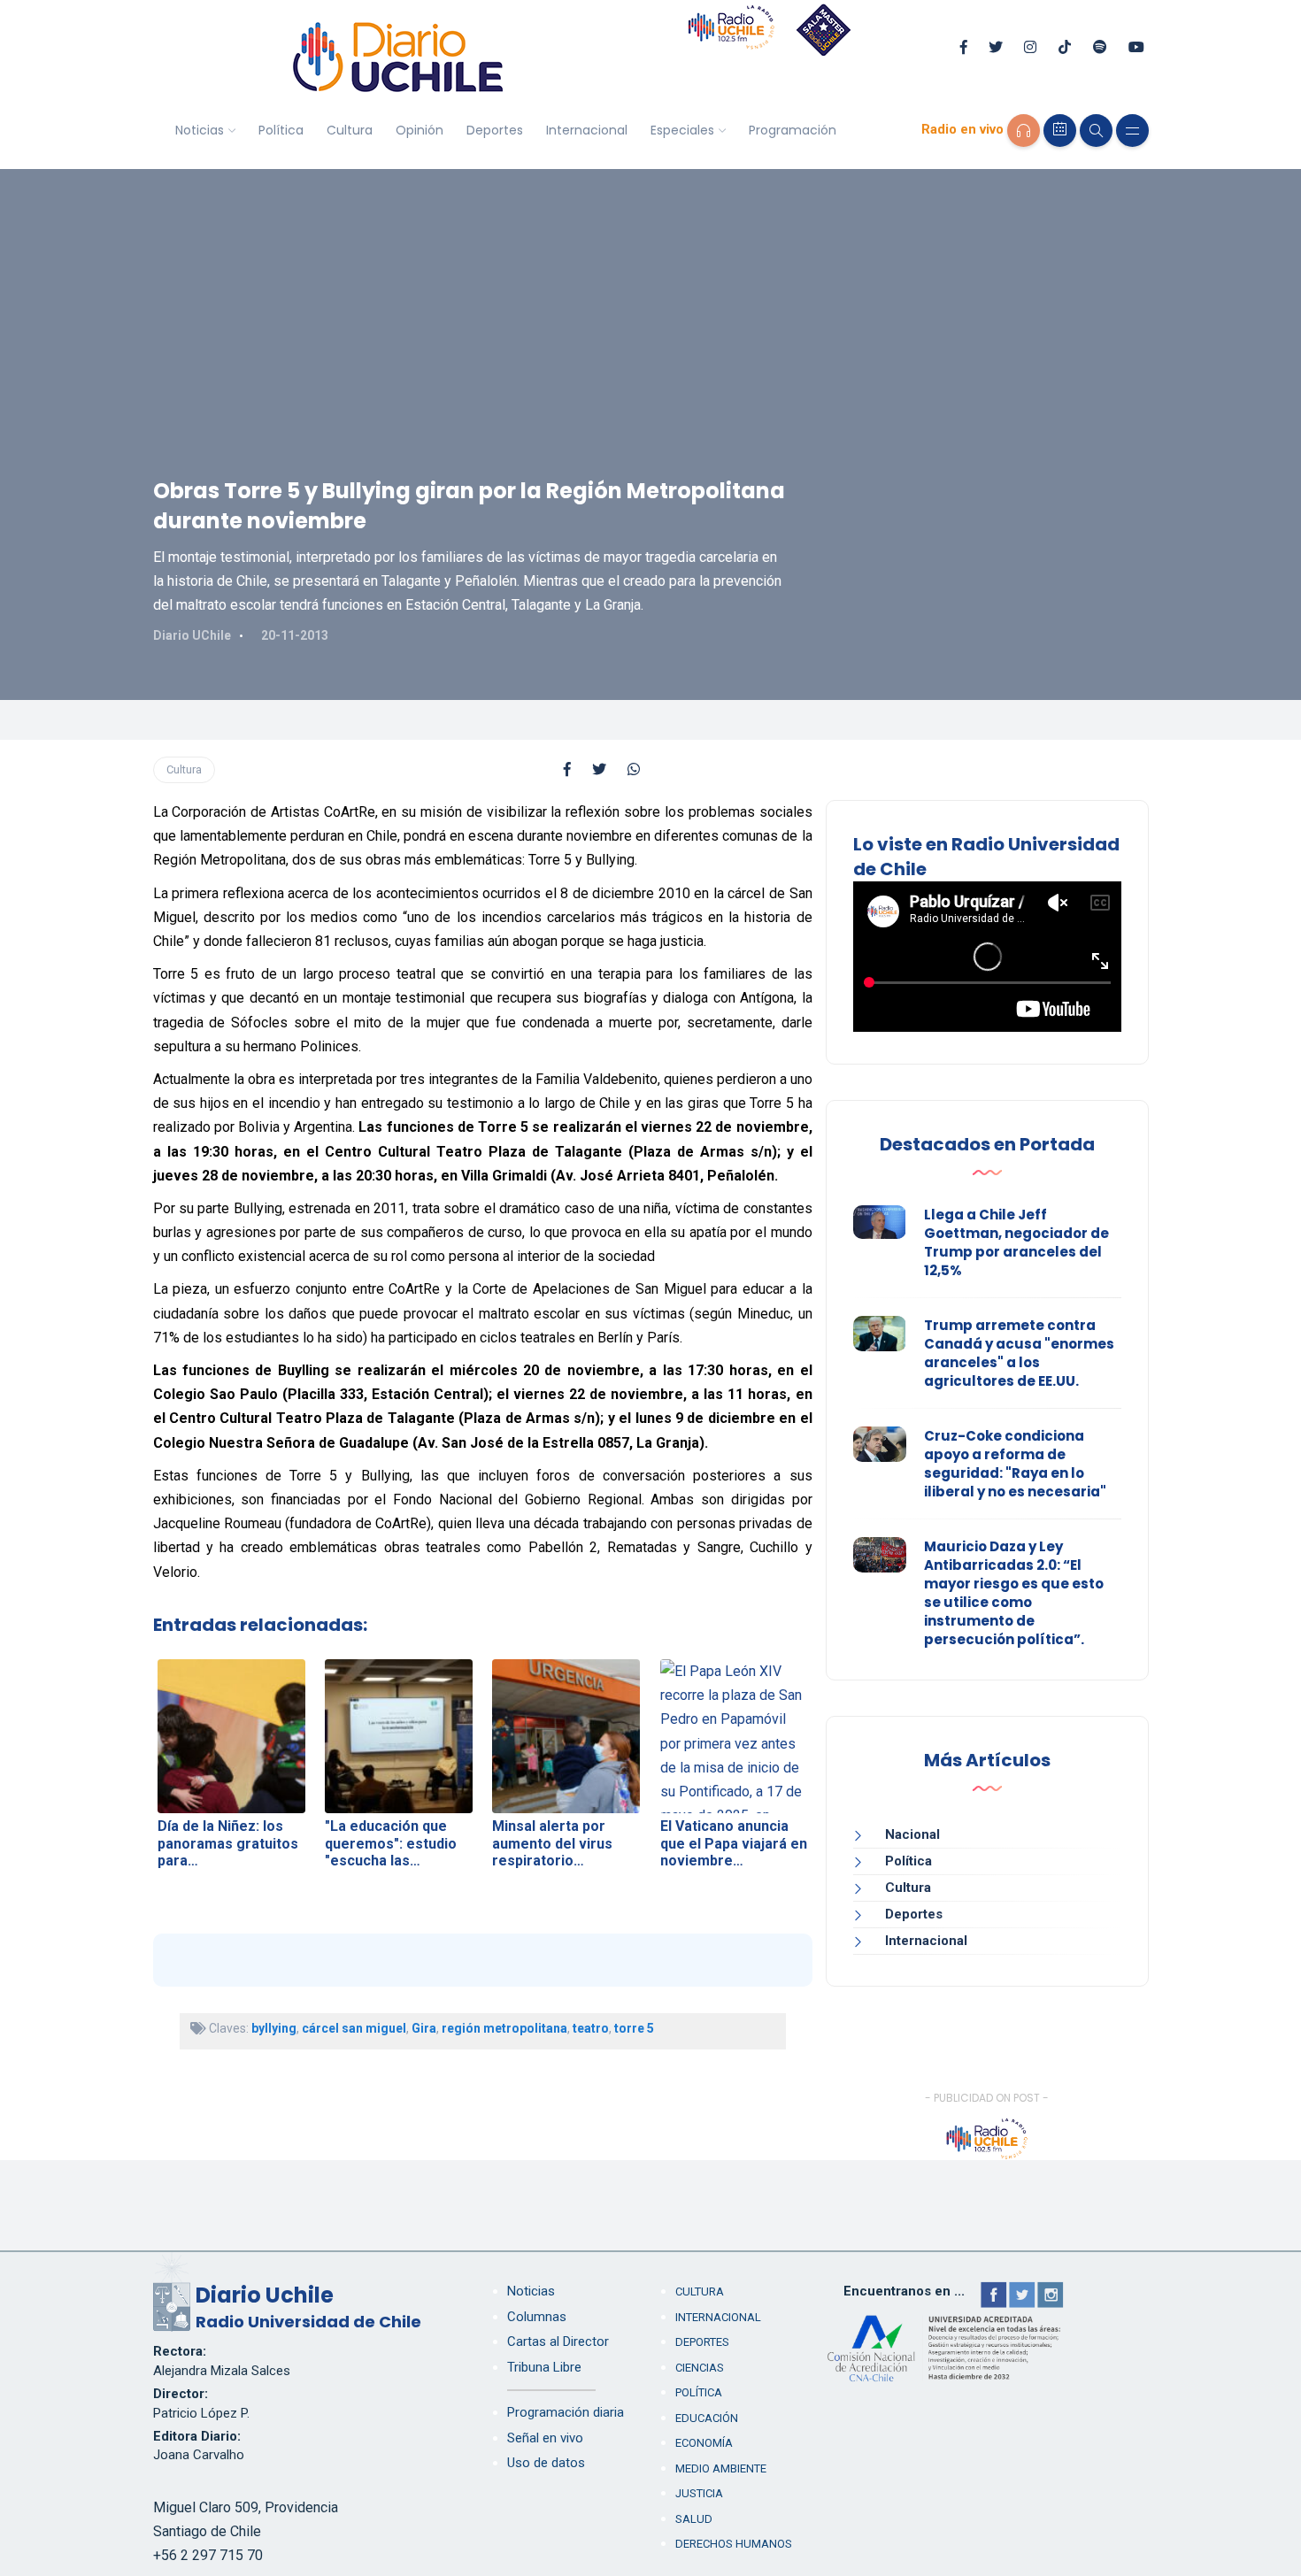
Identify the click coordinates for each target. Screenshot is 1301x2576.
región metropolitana (504, 2028)
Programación (793, 130)
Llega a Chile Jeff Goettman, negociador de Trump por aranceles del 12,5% (1016, 1242)
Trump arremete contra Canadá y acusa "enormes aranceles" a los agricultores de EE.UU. (1019, 1353)
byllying (274, 2028)
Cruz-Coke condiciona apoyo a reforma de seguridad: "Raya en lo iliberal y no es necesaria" (1015, 1464)
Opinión (420, 130)
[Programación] (1060, 131)
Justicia (699, 2493)
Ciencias (700, 2368)
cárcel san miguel (354, 2028)
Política (281, 130)
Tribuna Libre (544, 2367)
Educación (707, 2418)
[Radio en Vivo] (1024, 131)
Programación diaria (566, 2412)
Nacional (912, 1834)
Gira (424, 2028)
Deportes (495, 130)
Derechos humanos (734, 2544)
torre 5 (634, 2028)
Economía (704, 2443)
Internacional (587, 130)
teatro (591, 2028)
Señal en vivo (545, 2438)
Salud (694, 2519)
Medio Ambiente (721, 2468)
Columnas (537, 2317)
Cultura (350, 130)
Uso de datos (546, 2463)
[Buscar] (1096, 131)
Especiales (682, 130)
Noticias (200, 130)
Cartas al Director (558, 2341)
